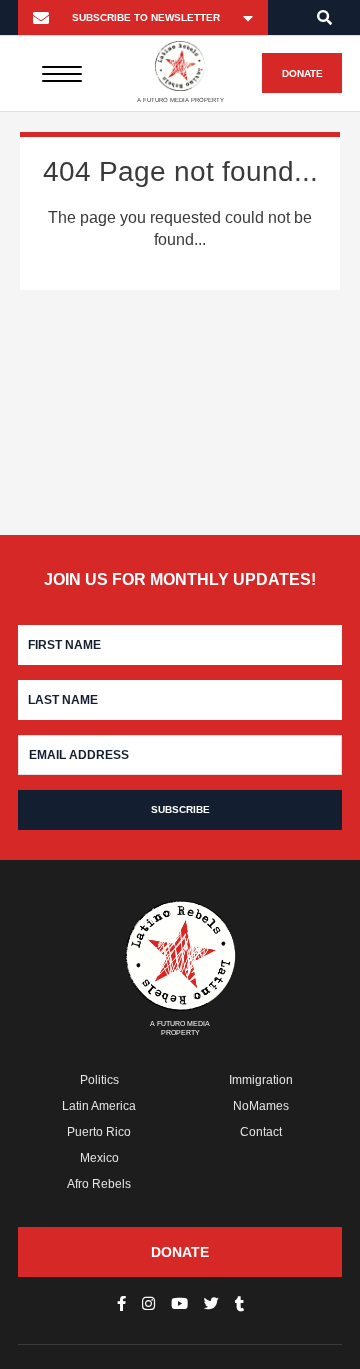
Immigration (261, 1080)
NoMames (261, 1106)
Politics (99, 1080)
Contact (261, 1132)
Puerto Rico (99, 1132)
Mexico (99, 1158)
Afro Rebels (99, 1184)
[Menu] (61, 73)
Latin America (99, 1106)
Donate (302, 73)
